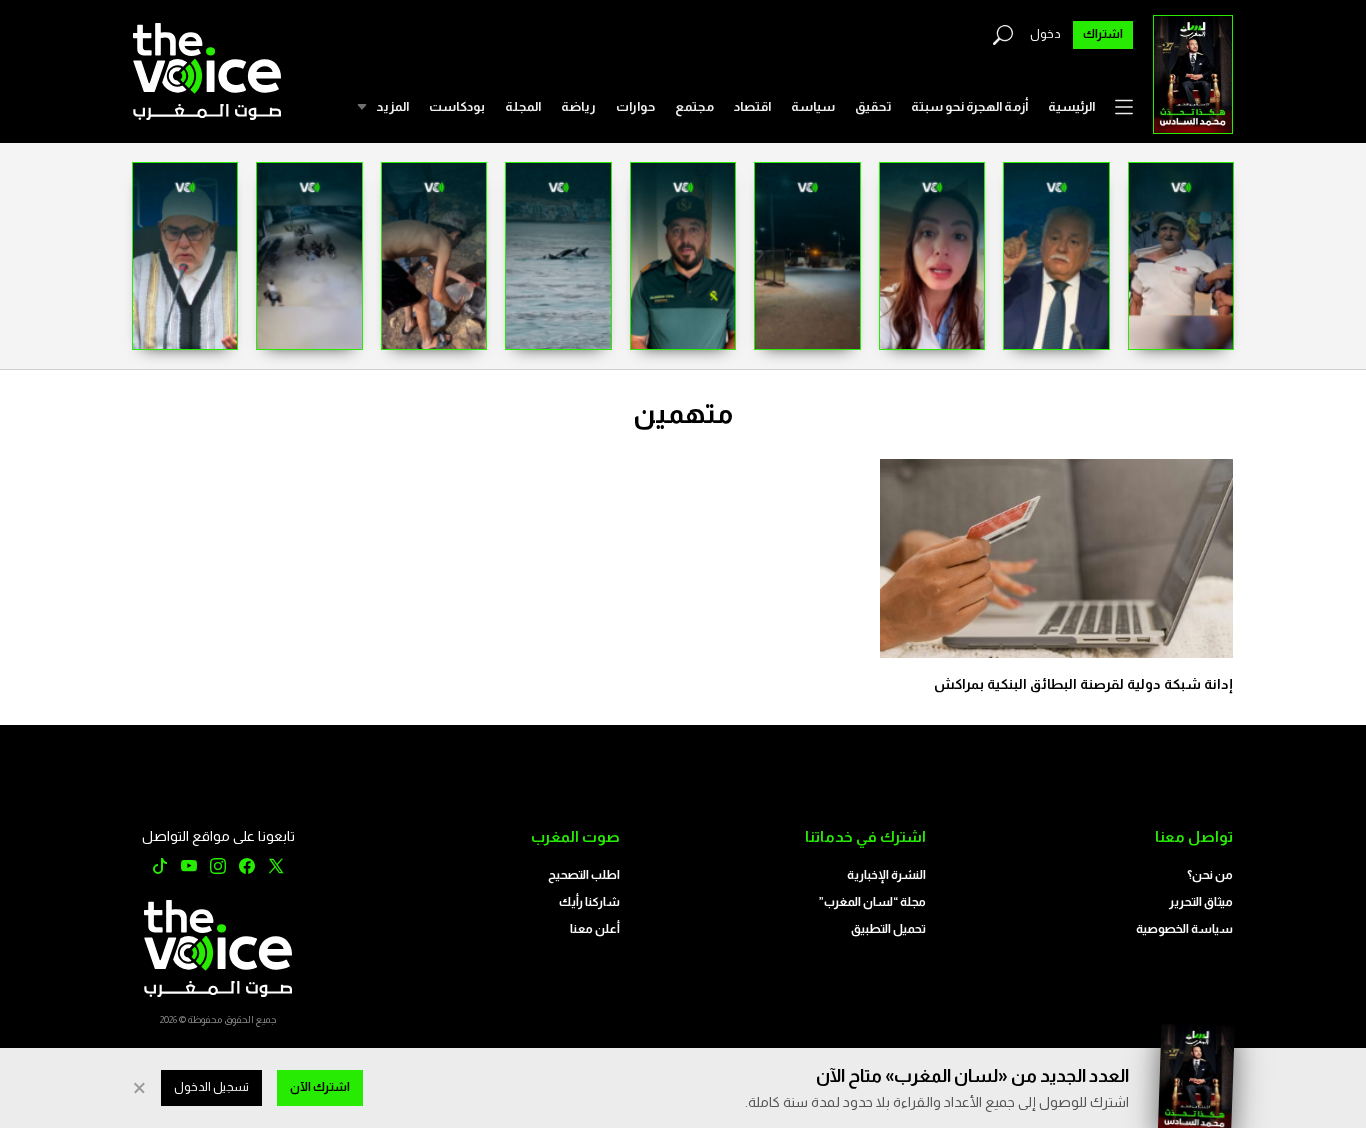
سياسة (813, 106)
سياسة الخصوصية (1184, 929)
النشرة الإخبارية (886, 875)
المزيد (392, 106)
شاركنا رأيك (589, 902)
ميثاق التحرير (1201, 902)
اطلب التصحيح (584, 875)
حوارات (635, 106)
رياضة (578, 106)
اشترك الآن (320, 1087)
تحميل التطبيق (888, 929)
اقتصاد (752, 106)
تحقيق (873, 106)
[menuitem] (1071, 107)
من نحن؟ (1210, 875)
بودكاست (457, 106)
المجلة (523, 106)
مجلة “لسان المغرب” (872, 902)
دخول (1045, 34)
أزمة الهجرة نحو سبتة (969, 106)
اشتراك (1103, 34)
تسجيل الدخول (211, 1087)
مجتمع (694, 106)
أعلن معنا (595, 929)
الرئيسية (1071, 106)
